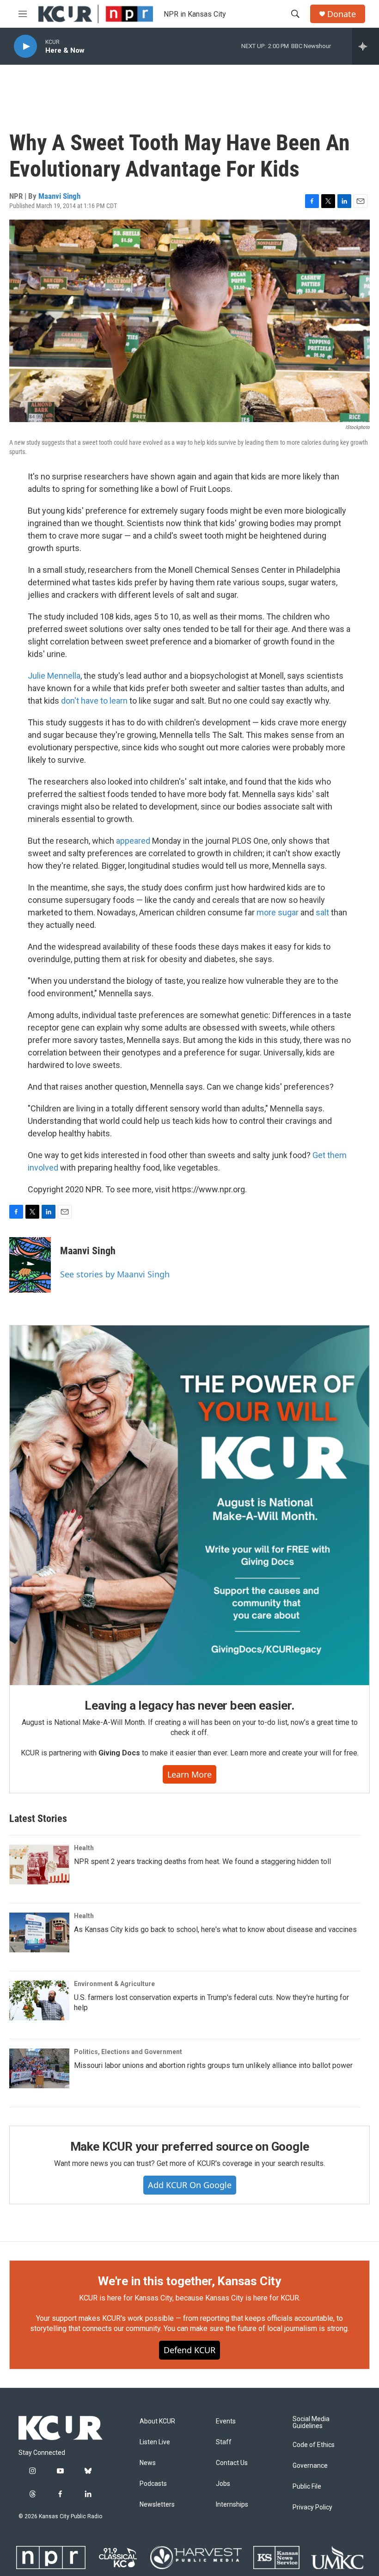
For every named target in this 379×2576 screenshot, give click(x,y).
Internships (232, 2505)
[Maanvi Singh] (30, 1265)
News (148, 2463)
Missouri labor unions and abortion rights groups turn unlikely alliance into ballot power (213, 2065)
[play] (25, 46)
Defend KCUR (189, 2350)
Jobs (223, 2484)
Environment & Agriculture (114, 1984)
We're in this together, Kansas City (189, 2281)
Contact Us (232, 2463)
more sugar (278, 912)
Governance (310, 2466)
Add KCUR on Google (190, 2185)
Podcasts (153, 2484)
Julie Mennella (54, 676)
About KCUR (157, 2421)
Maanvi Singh (59, 196)
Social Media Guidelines (311, 2423)
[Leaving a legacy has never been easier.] (189, 1505)
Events (226, 2421)
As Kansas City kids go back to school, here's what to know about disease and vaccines (215, 1929)
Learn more (189, 1774)
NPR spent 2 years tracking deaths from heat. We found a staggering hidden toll (202, 1861)
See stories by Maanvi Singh (115, 1274)
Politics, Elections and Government (128, 2052)
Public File (307, 2487)
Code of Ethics (314, 2445)
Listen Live (155, 2442)
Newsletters (157, 2505)
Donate (342, 14)
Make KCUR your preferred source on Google (190, 2147)
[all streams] (365, 46)
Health (84, 1848)
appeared (133, 841)
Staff (224, 2442)
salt (322, 912)
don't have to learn (94, 701)
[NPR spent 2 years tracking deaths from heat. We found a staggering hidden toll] (39, 1865)
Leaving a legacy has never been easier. (189, 1705)
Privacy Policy (312, 2507)
